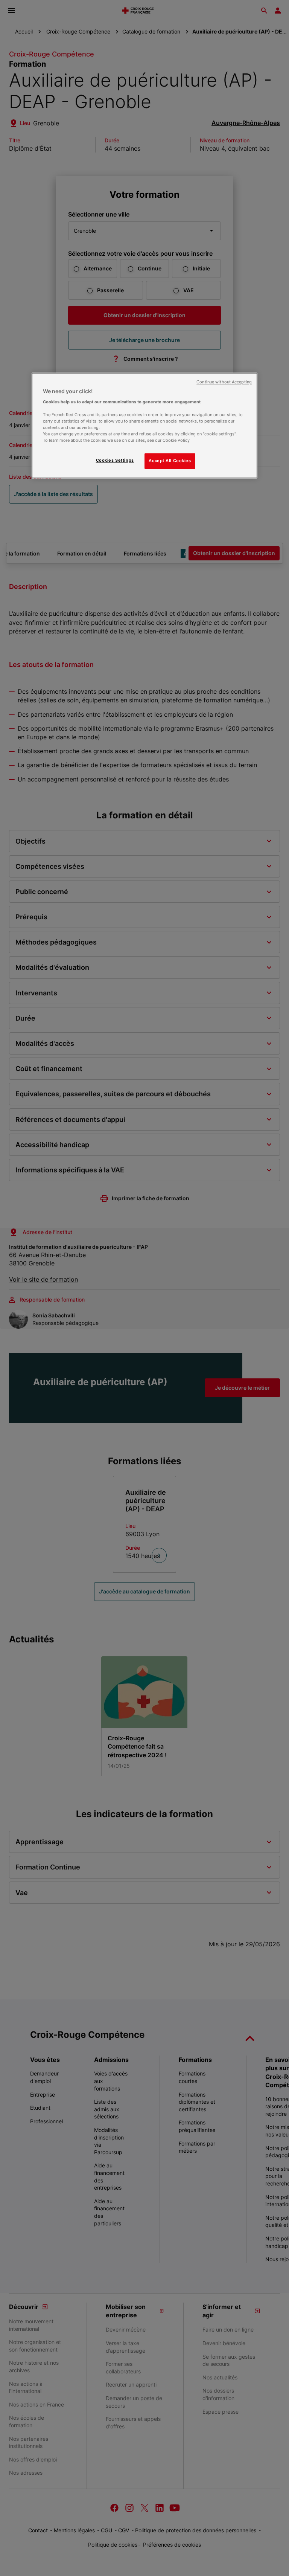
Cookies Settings (115, 461)
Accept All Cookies (170, 461)
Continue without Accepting (224, 382)
